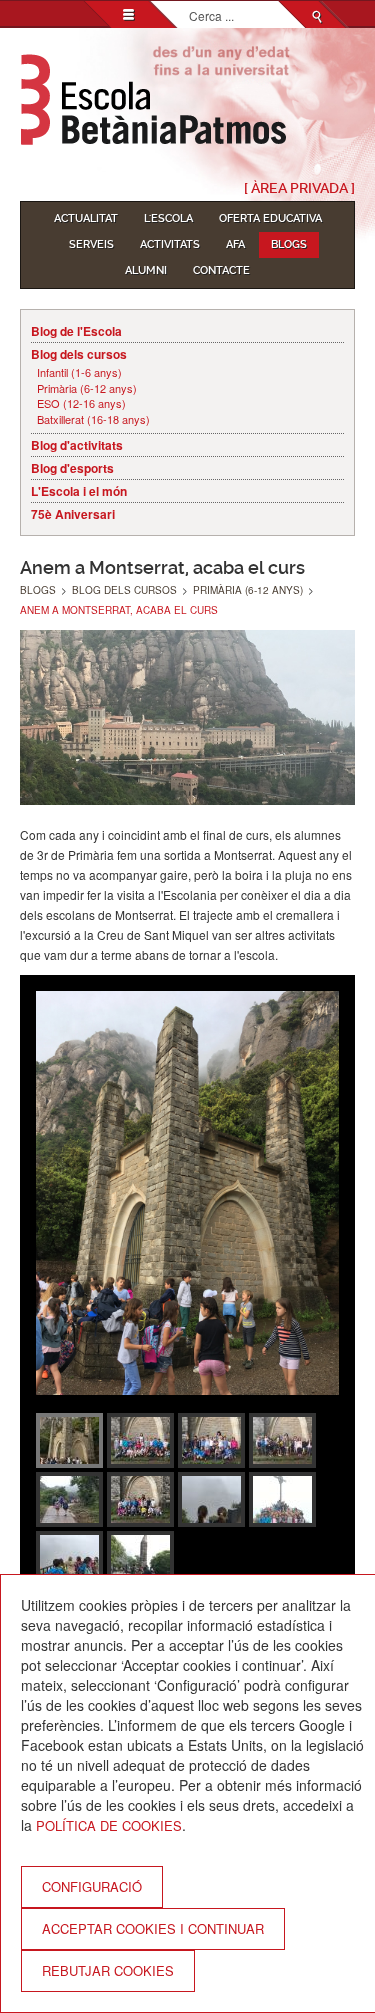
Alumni (146, 270)
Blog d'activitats (77, 445)
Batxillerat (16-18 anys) (93, 419)
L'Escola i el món (79, 491)
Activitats (170, 244)
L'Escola (168, 218)
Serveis (91, 244)
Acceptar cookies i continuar (153, 1928)
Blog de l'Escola (76, 331)
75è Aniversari (73, 514)
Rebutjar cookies (108, 1970)
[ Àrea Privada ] (299, 188)
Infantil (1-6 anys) (79, 372)
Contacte (221, 270)
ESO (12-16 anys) (81, 403)
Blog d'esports (72, 468)
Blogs (289, 244)
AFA (235, 244)
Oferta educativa (270, 218)
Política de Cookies (109, 1825)
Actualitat (86, 218)
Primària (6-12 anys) (87, 388)
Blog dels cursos (79, 354)
